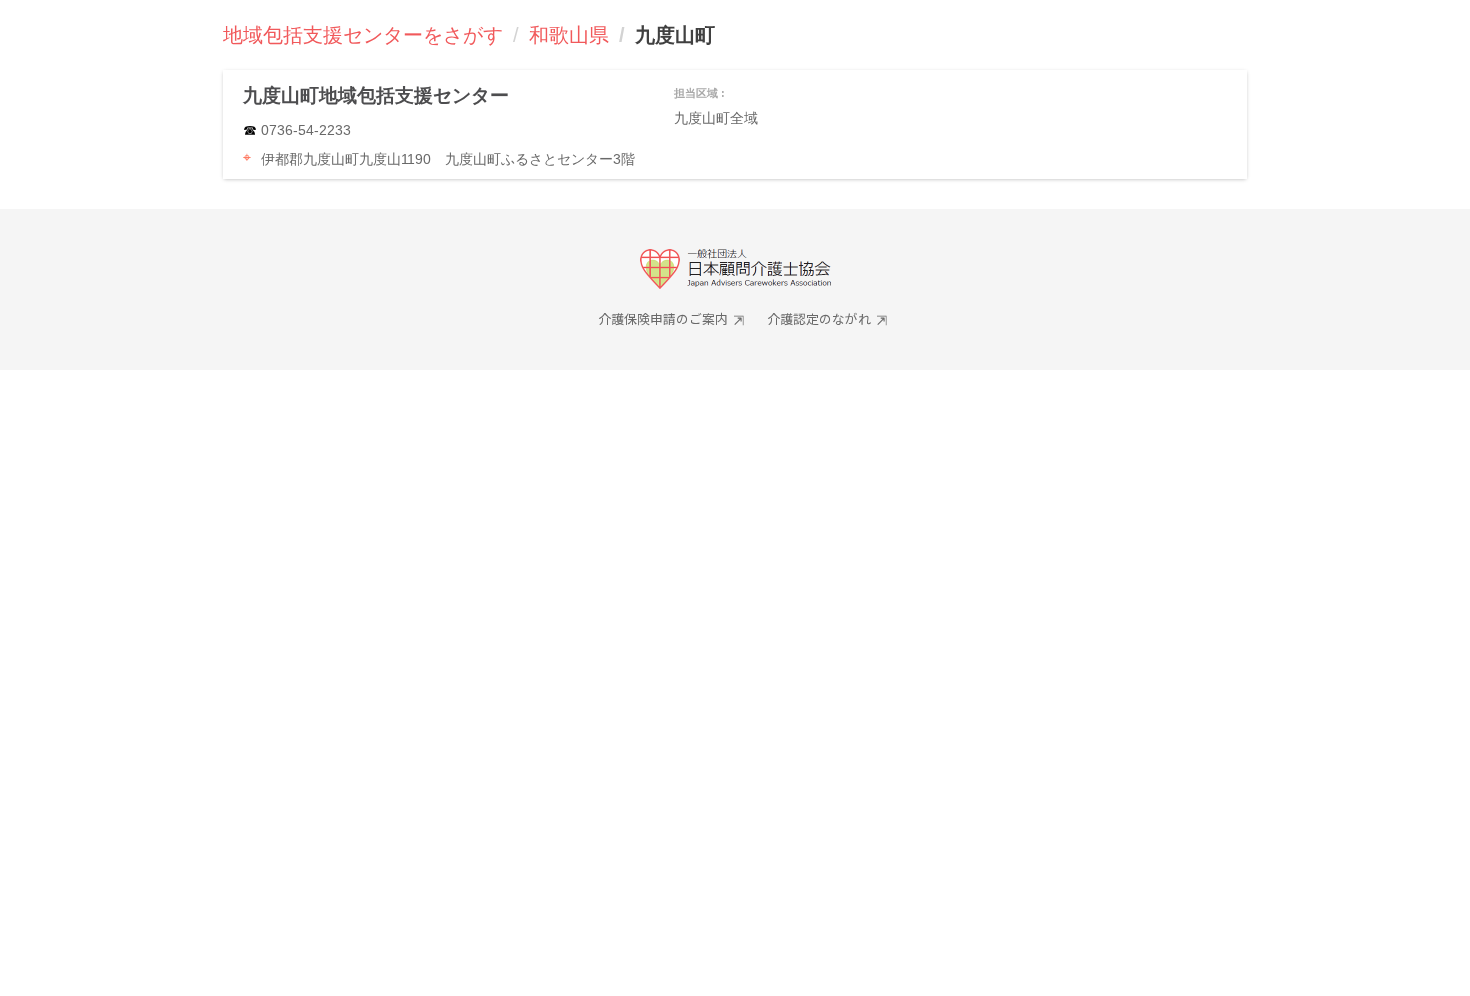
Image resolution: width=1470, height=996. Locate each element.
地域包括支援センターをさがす (363, 35)
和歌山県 (569, 35)
